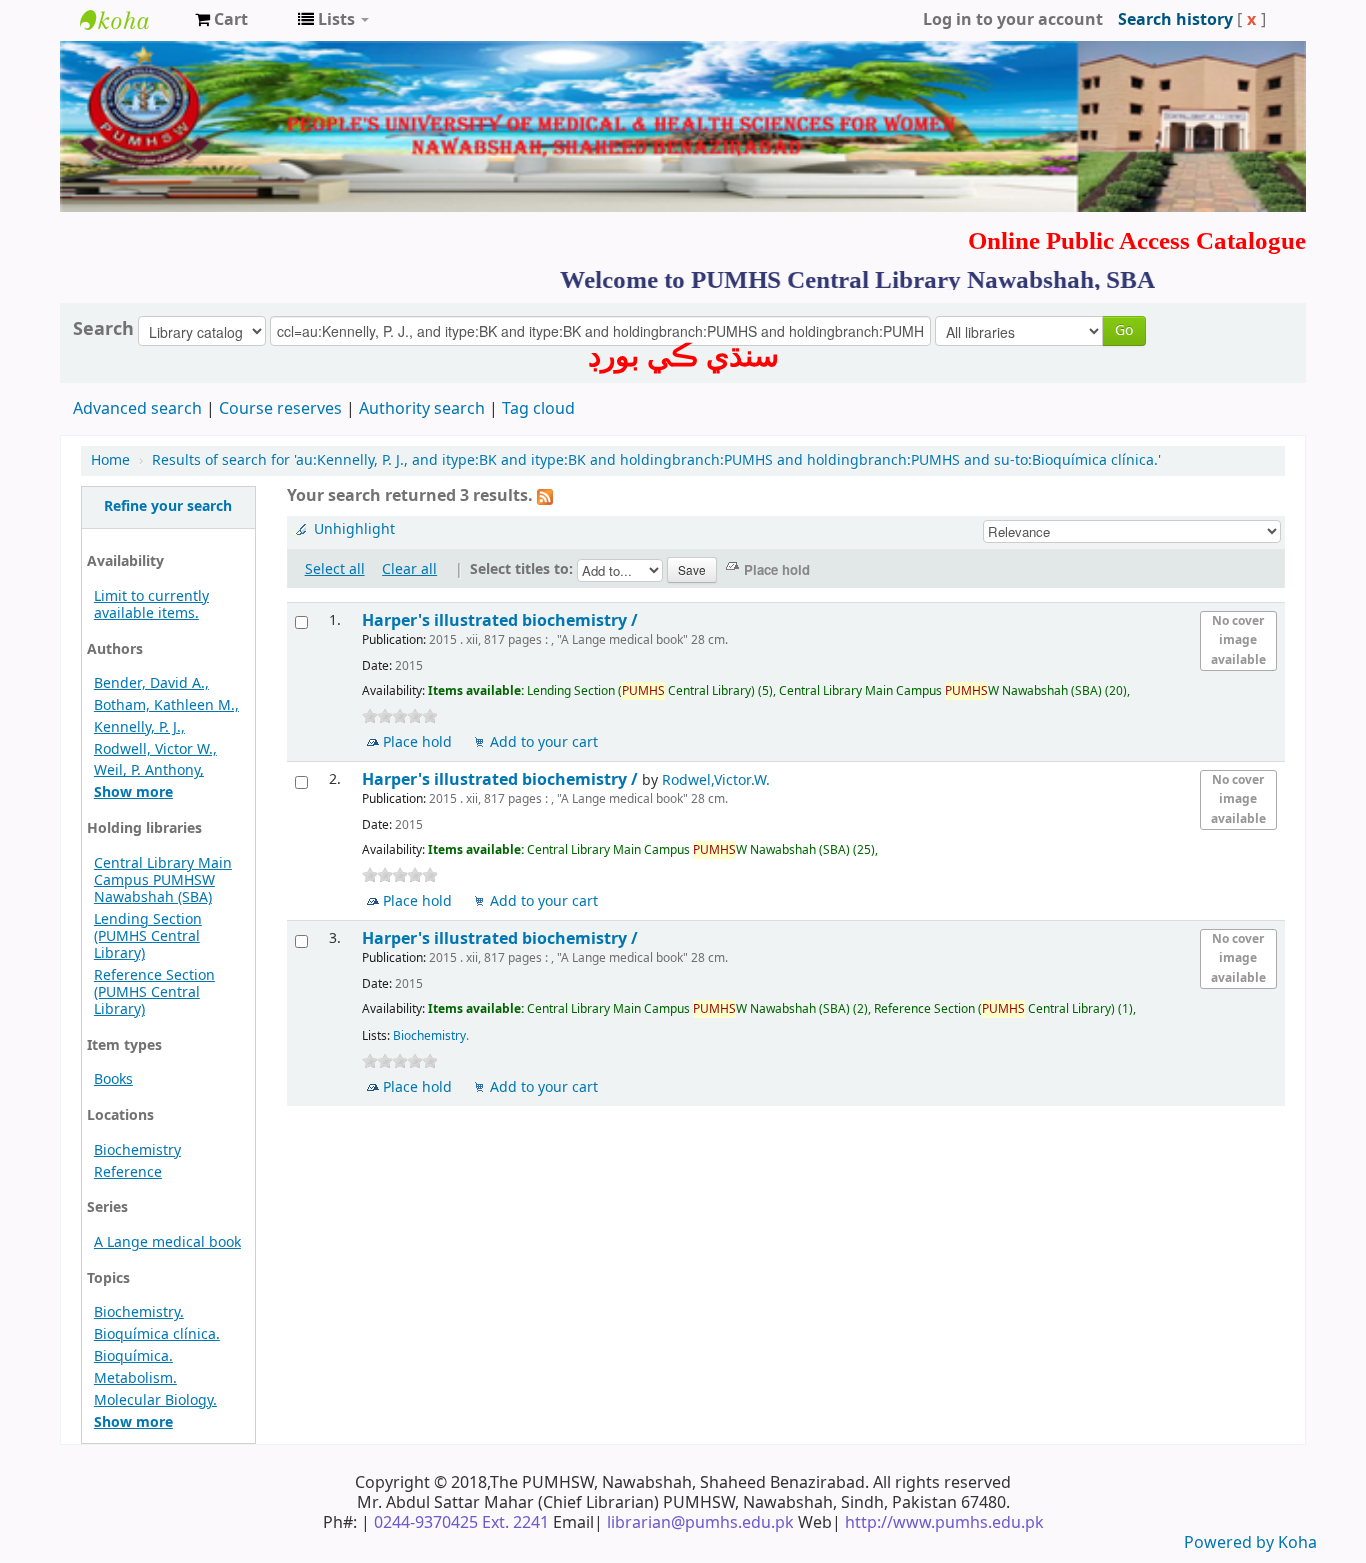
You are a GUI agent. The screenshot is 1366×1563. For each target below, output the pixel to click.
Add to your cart (544, 742)
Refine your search (168, 506)
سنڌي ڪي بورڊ (683, 356)
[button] (221, 20)
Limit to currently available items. (151, 605)
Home (110, 460)
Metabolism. (135, 1378)
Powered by (1231, 1543)
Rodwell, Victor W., (155, 749)
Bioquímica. (133, 1356)
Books (113, 1079)
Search (103, 329)
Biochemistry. (139, 1312)
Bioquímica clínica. (157, 1334)
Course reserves (280, 409)
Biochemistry (137, 1150)
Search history (1175, 20)
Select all (335, 569)
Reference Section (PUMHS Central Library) (154, 992)
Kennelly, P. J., (139, 727)
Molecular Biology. (155, 1400)
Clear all (409, 569)
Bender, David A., (151, 683)
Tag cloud (538, 409)
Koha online (130, 20)
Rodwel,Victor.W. (716, 780)
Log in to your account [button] (1013, 20)
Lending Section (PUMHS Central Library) (148, 936)
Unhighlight (354, 529)
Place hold (417, 742)
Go (1124, 330)
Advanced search (137, 409)
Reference (128, 1172)
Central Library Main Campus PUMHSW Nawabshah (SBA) (163, 880)
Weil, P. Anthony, (149, 770)
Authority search (422, 409)
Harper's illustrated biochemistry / (502, 620)
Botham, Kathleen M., (166, 705)
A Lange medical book (167, 1242)
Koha (1297, 1543)
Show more (133, 792)
